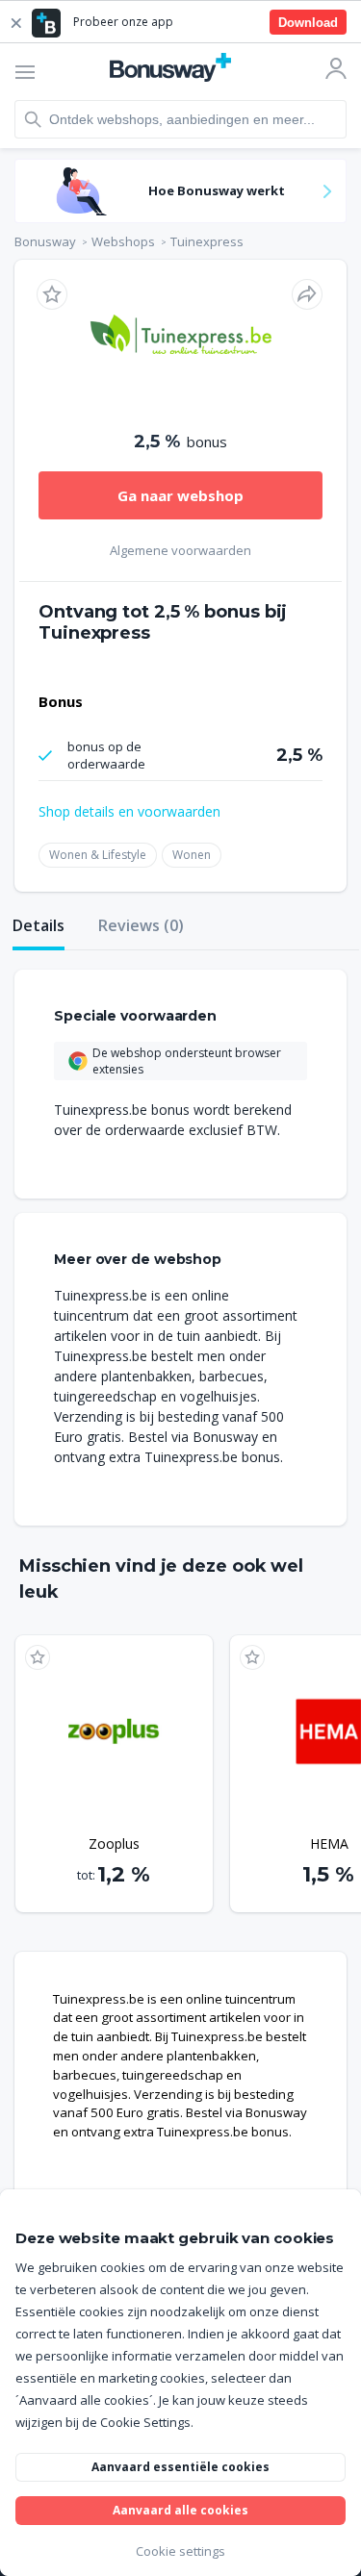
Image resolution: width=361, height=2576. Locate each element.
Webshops (123, 241)
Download (308, 23)
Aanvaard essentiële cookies (180, 2467)
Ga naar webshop (180, 495)
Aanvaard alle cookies (180, 2510)
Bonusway (45, 241)
